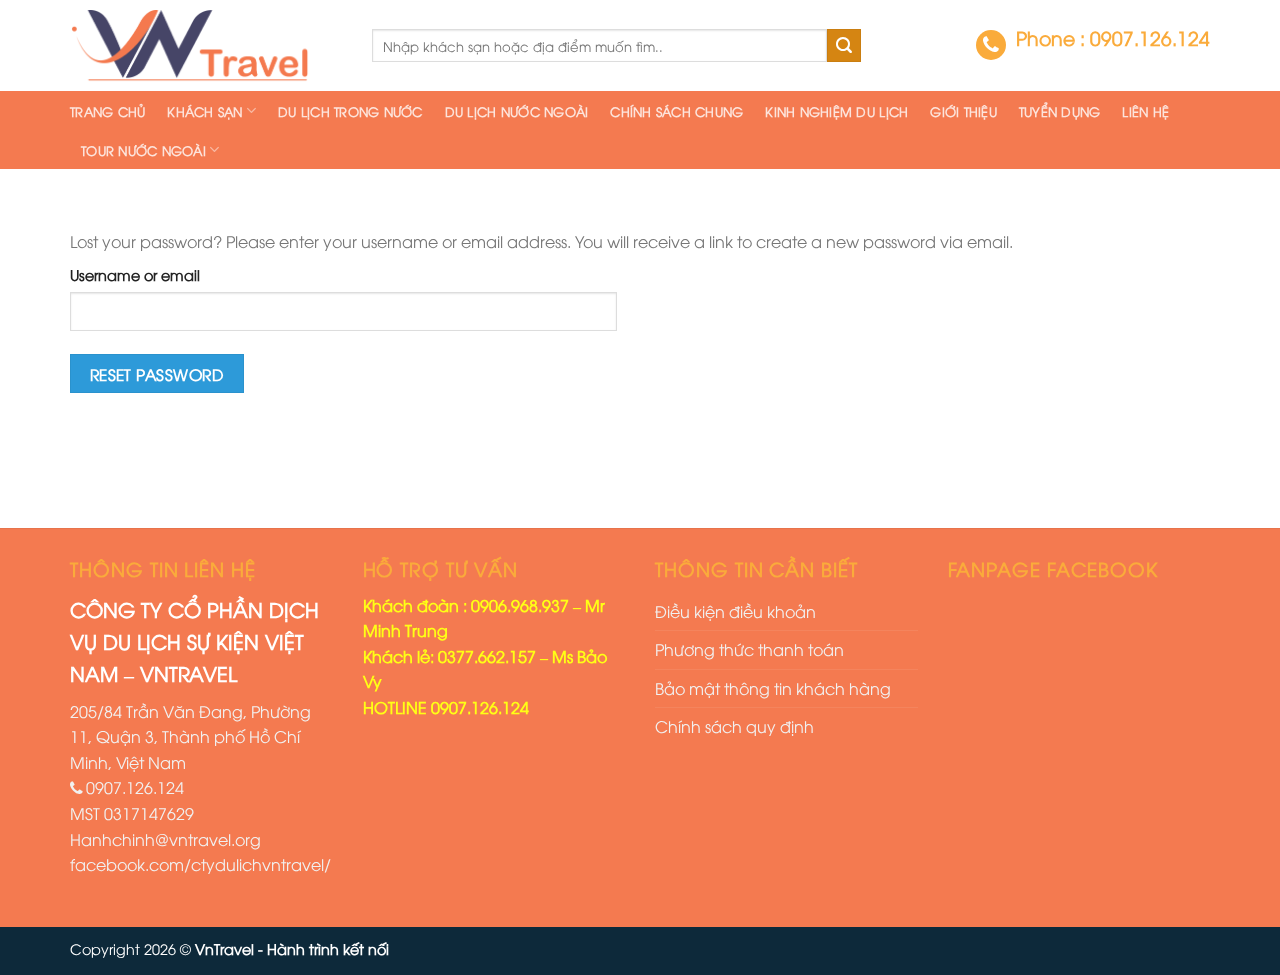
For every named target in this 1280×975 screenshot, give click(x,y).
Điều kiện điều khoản (735, 611)
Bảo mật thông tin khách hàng (773, 688)
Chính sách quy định (734, 726)
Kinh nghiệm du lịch (836, 111)
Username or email (135, 274)
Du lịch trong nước (350, 111)
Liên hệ (1145, 111)
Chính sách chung (676, 111)
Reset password (157, 373)
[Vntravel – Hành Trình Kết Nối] (206, 45)
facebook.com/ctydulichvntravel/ (200, 864)
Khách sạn (204, 111)
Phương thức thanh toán (749, 649)
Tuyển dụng (1060, 111)
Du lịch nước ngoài (517, 111)
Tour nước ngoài (143, 150)
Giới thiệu (963, 111)
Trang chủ (107, 111)
